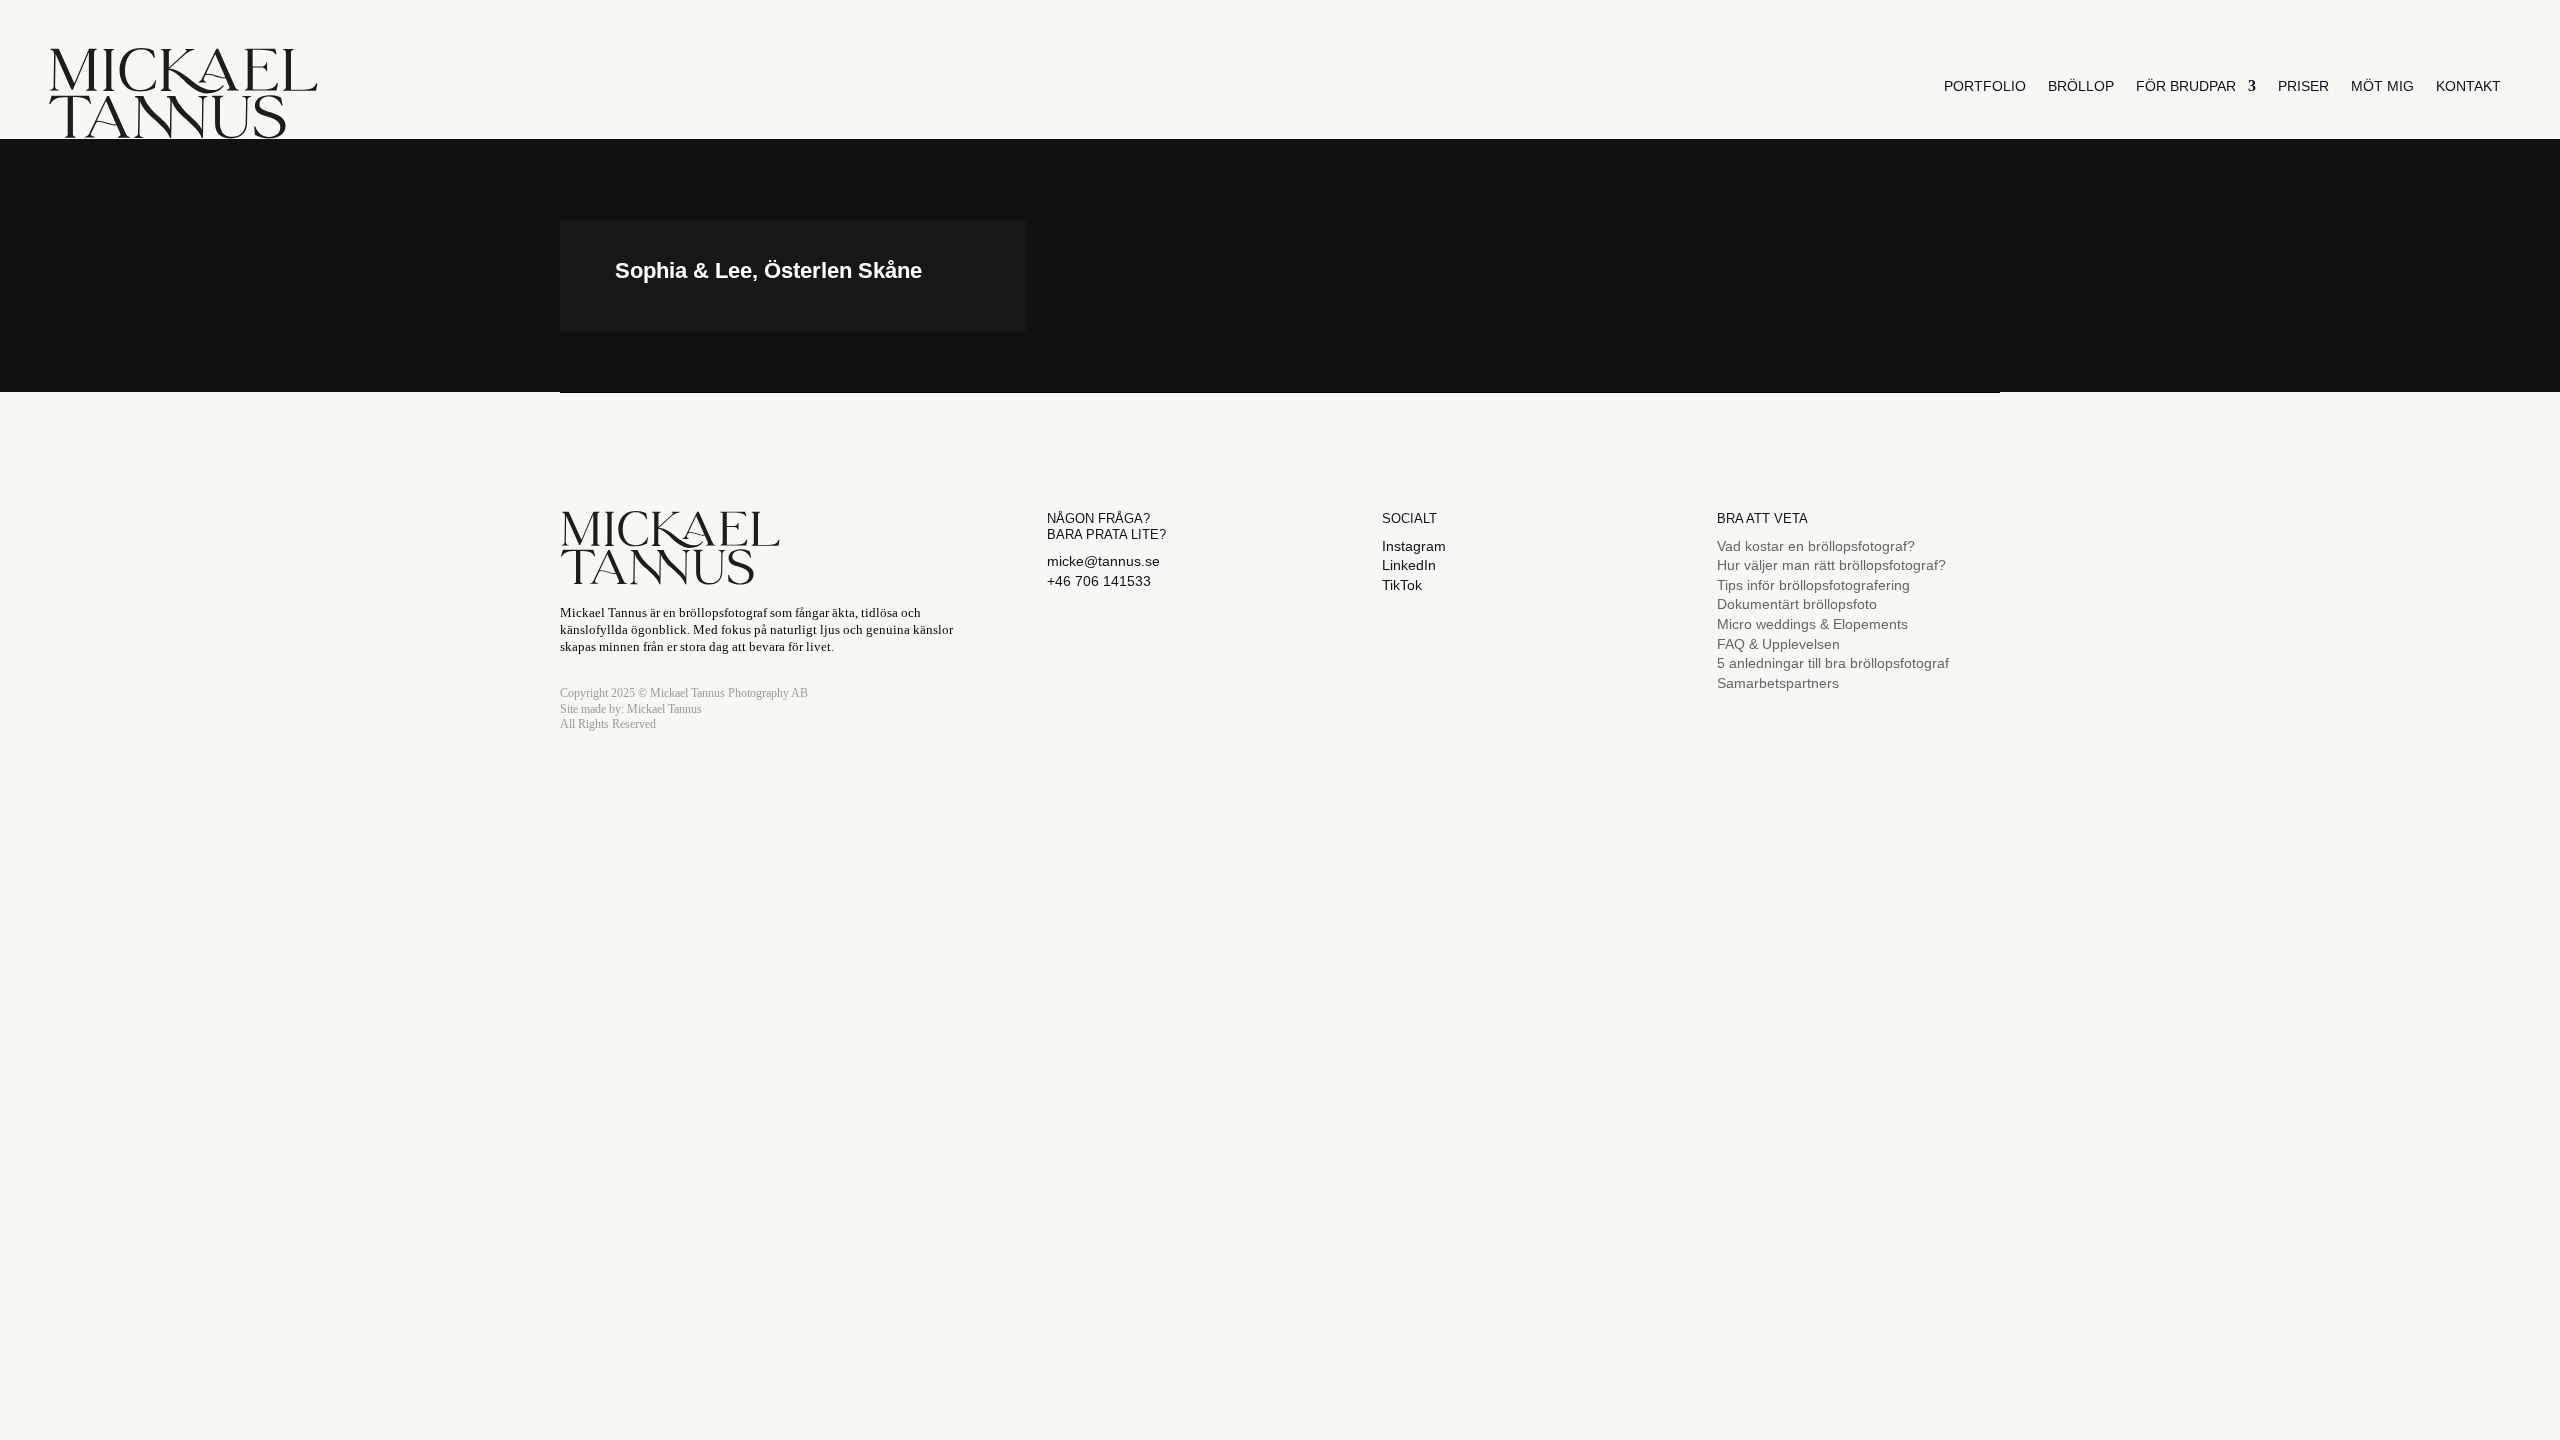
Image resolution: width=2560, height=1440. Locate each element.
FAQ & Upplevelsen (1778, 644)
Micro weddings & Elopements (1812, 624)
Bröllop (2081, 86)
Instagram (1414, 546)
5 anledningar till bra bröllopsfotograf (1833, 663)
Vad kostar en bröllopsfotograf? (1816, 546)
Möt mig (2382, 86)
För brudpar (2186, 86)
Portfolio (1985, 86)
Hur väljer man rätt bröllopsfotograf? (1831, 565)
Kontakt (2468, 86)
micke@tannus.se (1103, 561)
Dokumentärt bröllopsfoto (1797, 604)
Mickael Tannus (664, 709)
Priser (2303, 86)
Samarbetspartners (1778, 683)
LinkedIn (1409, 565)
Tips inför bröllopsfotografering (1813, 585)
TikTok (1402, 585)
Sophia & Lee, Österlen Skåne (768, 270)
